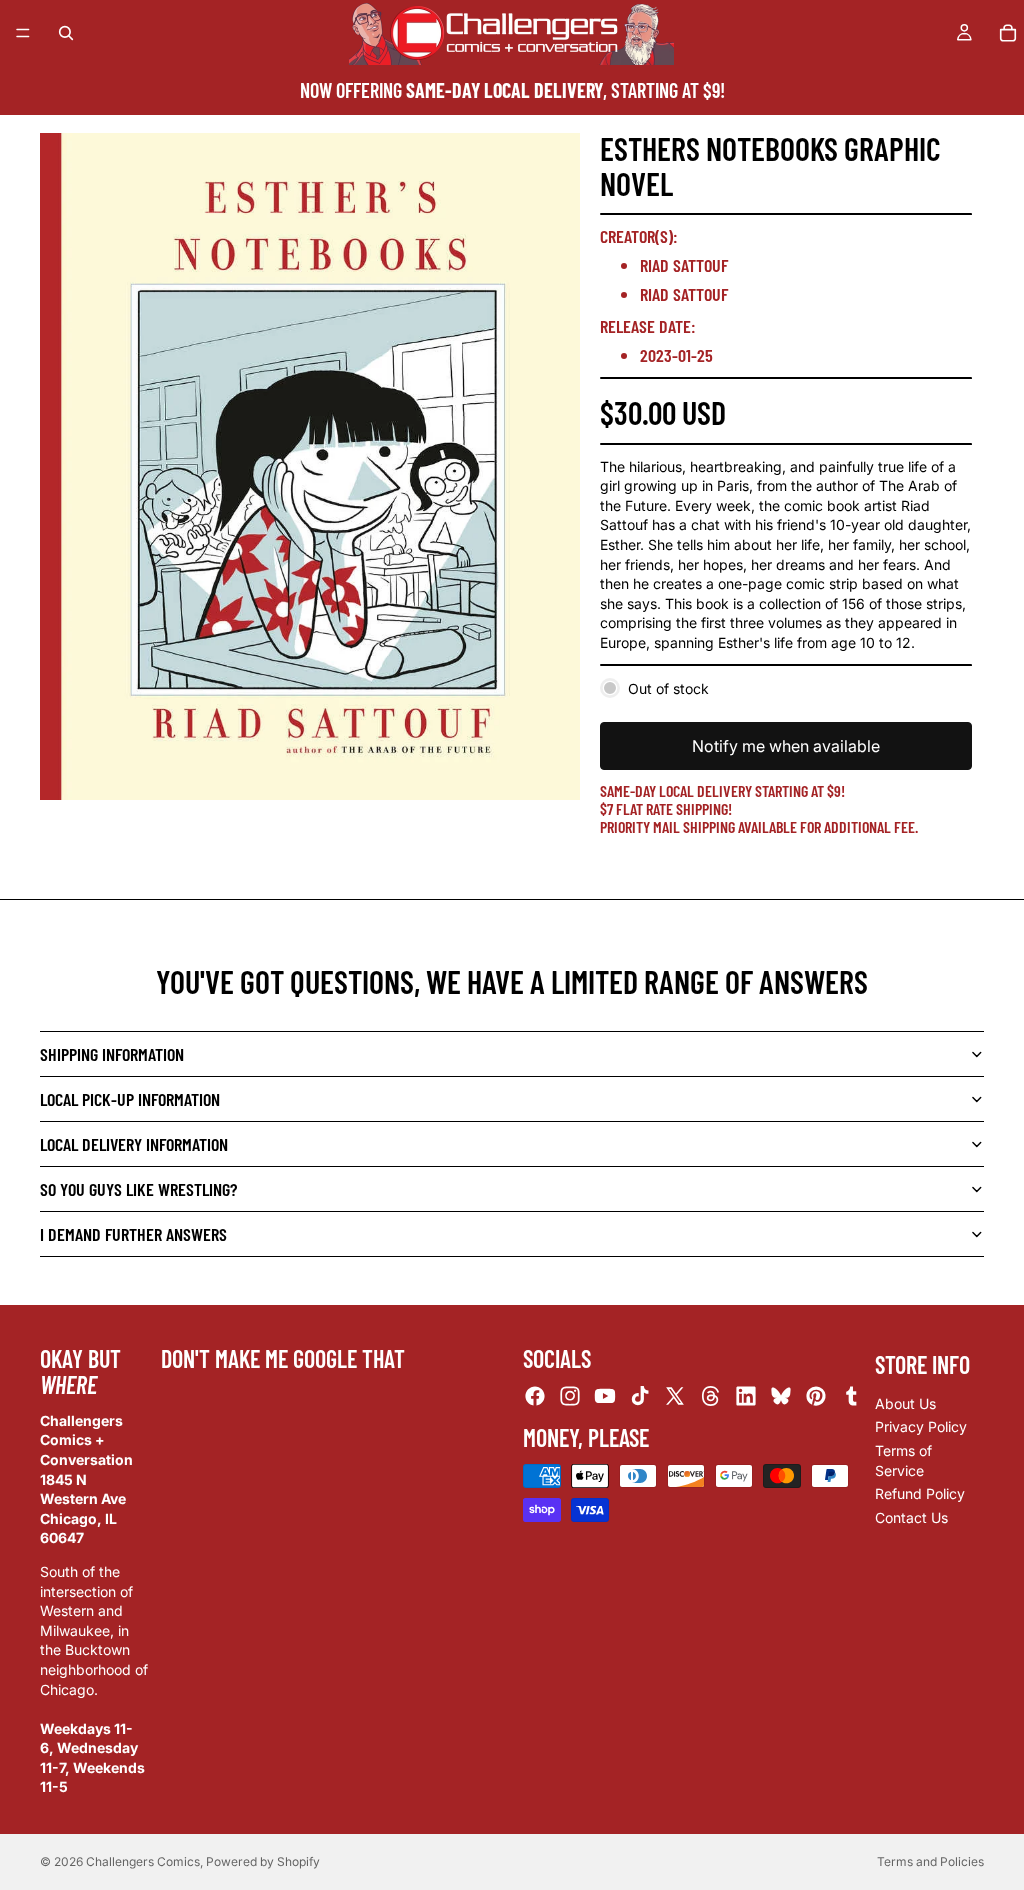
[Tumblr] (851, 1397)
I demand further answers (133, 1234)
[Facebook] (535, 1397)
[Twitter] (675, 1397)
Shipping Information (112, 1054)
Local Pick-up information (130, 1099)
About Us (905, 1403)
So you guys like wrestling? (138, 1189)
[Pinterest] (816, 1397)
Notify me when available (786, 746)
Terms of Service (903, 1460)
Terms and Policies (930, 1861)
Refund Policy (920, 1494)
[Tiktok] (640, 1397)
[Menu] (23, 33)
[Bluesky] (781, 1397)
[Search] (66, 33)
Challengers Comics (143, 1861)
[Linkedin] (746, 1397)
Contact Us (911, 1517)
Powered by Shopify (263, 1861)
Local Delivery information (134, 1144)
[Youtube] (605, 1397)
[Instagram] (570, 1397)
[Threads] (711, 1397)
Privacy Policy (921, 1427)
